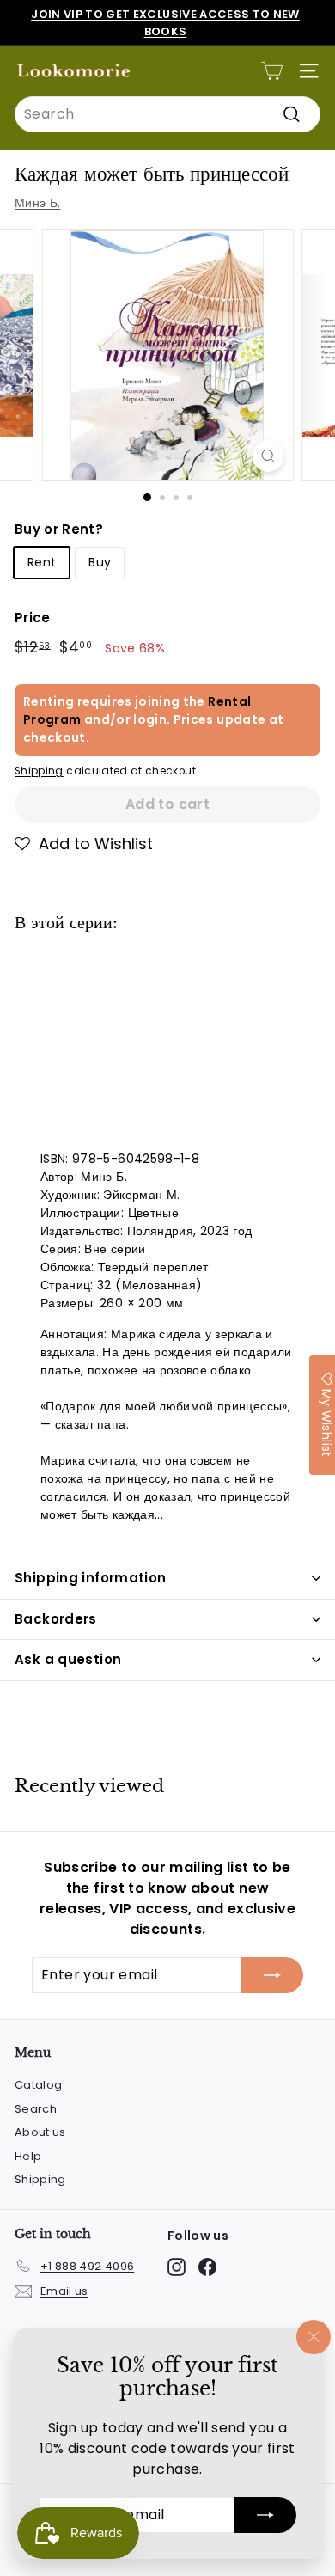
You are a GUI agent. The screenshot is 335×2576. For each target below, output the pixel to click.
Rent (42, 562)
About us (40, 2132)
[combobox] (167, 114)
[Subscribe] (265, 2515)
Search (36, 2109)
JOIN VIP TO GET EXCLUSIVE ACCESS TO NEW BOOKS (165, 23)
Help (28, 2156)
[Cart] (272, 71)
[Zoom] (268, 456)
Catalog (38, 2085)
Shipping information (91, 1578)
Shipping (39, 771)
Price (33, 618)
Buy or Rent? (59, 529)
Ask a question (68, 1659)
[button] (84, 844)
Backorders (56, 1619)
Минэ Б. (37, 203)
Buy (100, 562)
